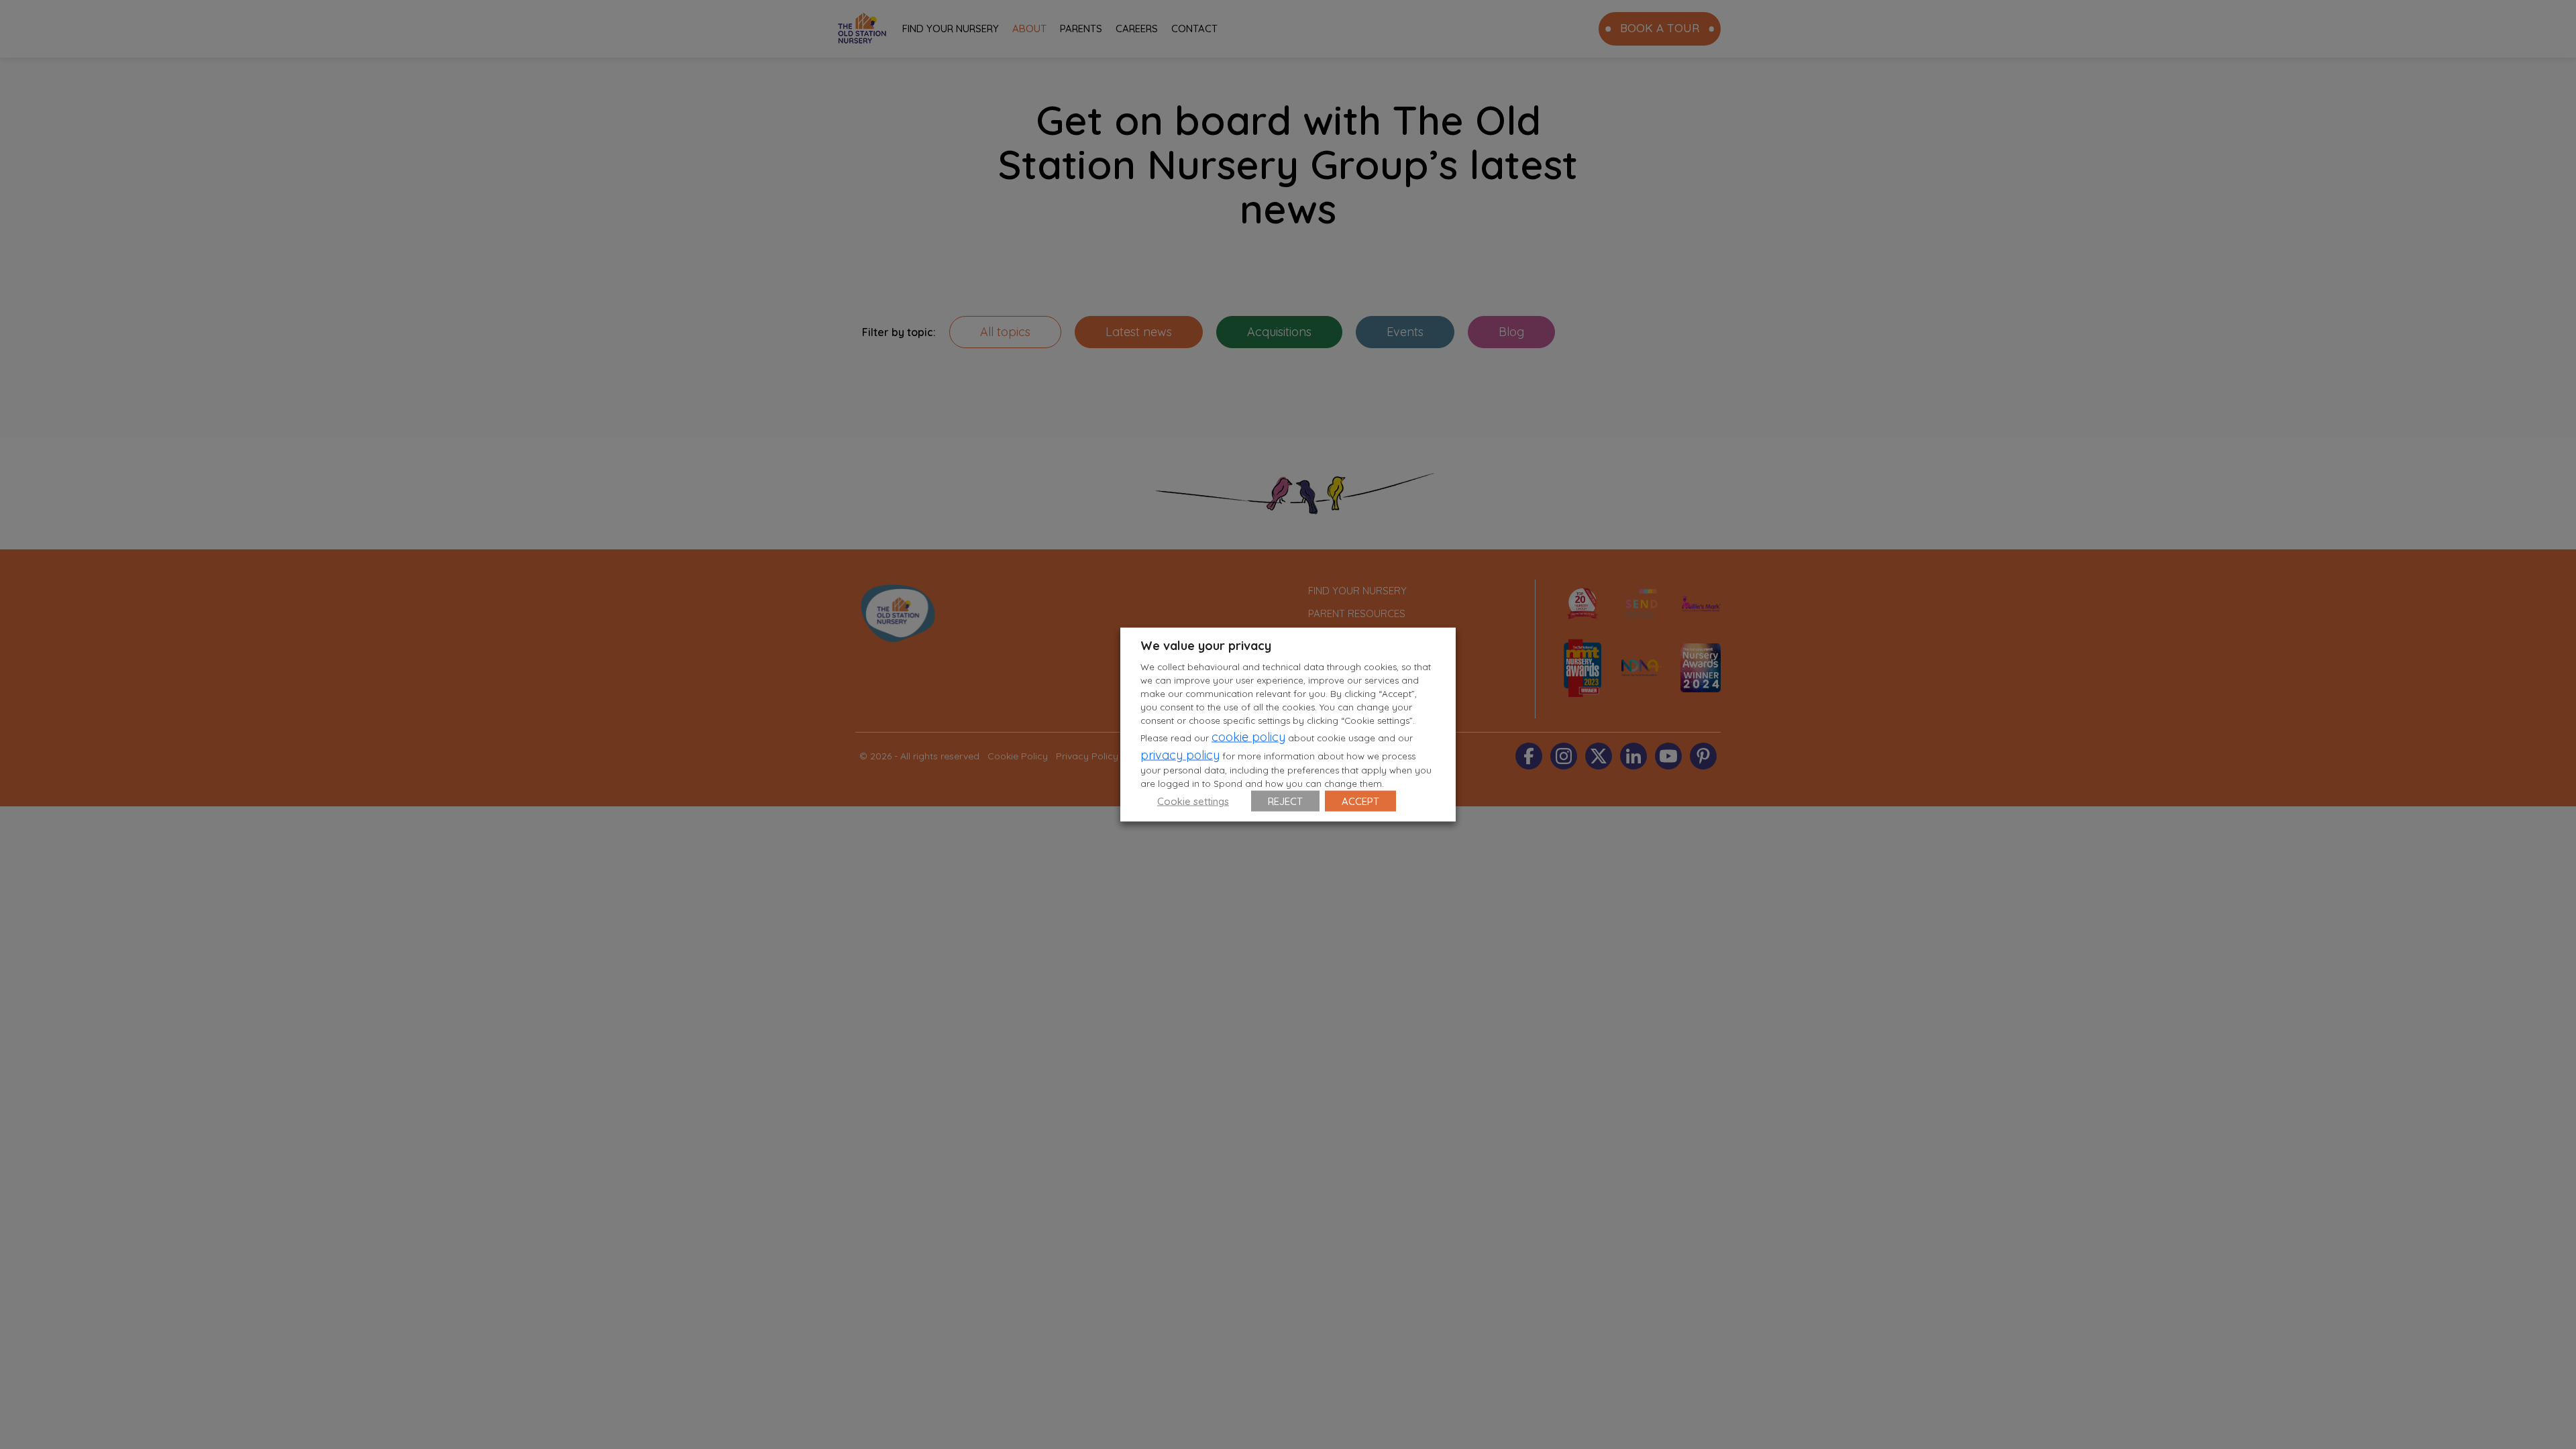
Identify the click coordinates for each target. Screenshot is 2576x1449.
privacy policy (1180, 754)
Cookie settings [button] (1193, 801)
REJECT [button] (1285, 801)
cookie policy (1248, 736)
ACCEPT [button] (1360, 801)
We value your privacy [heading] (1206, 646)
